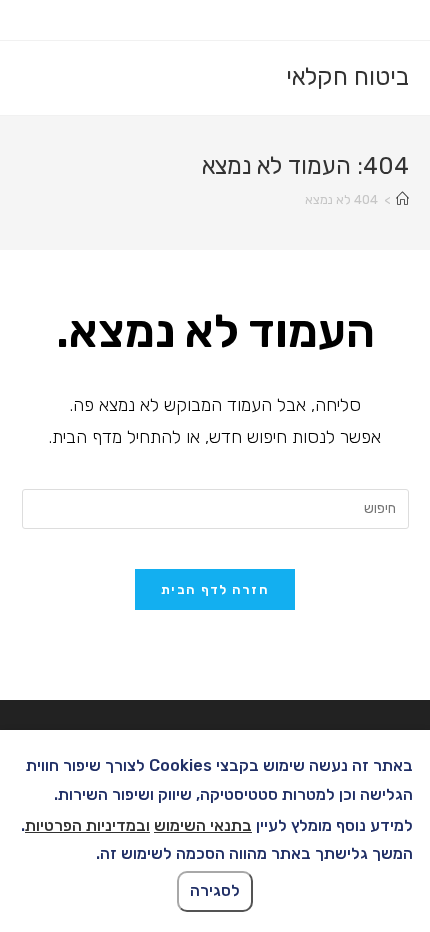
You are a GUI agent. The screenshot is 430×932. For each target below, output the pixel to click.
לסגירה (215, 890)
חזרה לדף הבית (215, 589)
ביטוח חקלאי (347, 77)
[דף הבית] (402, 199)
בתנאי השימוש (203, 825)
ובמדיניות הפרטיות (87, 825)
